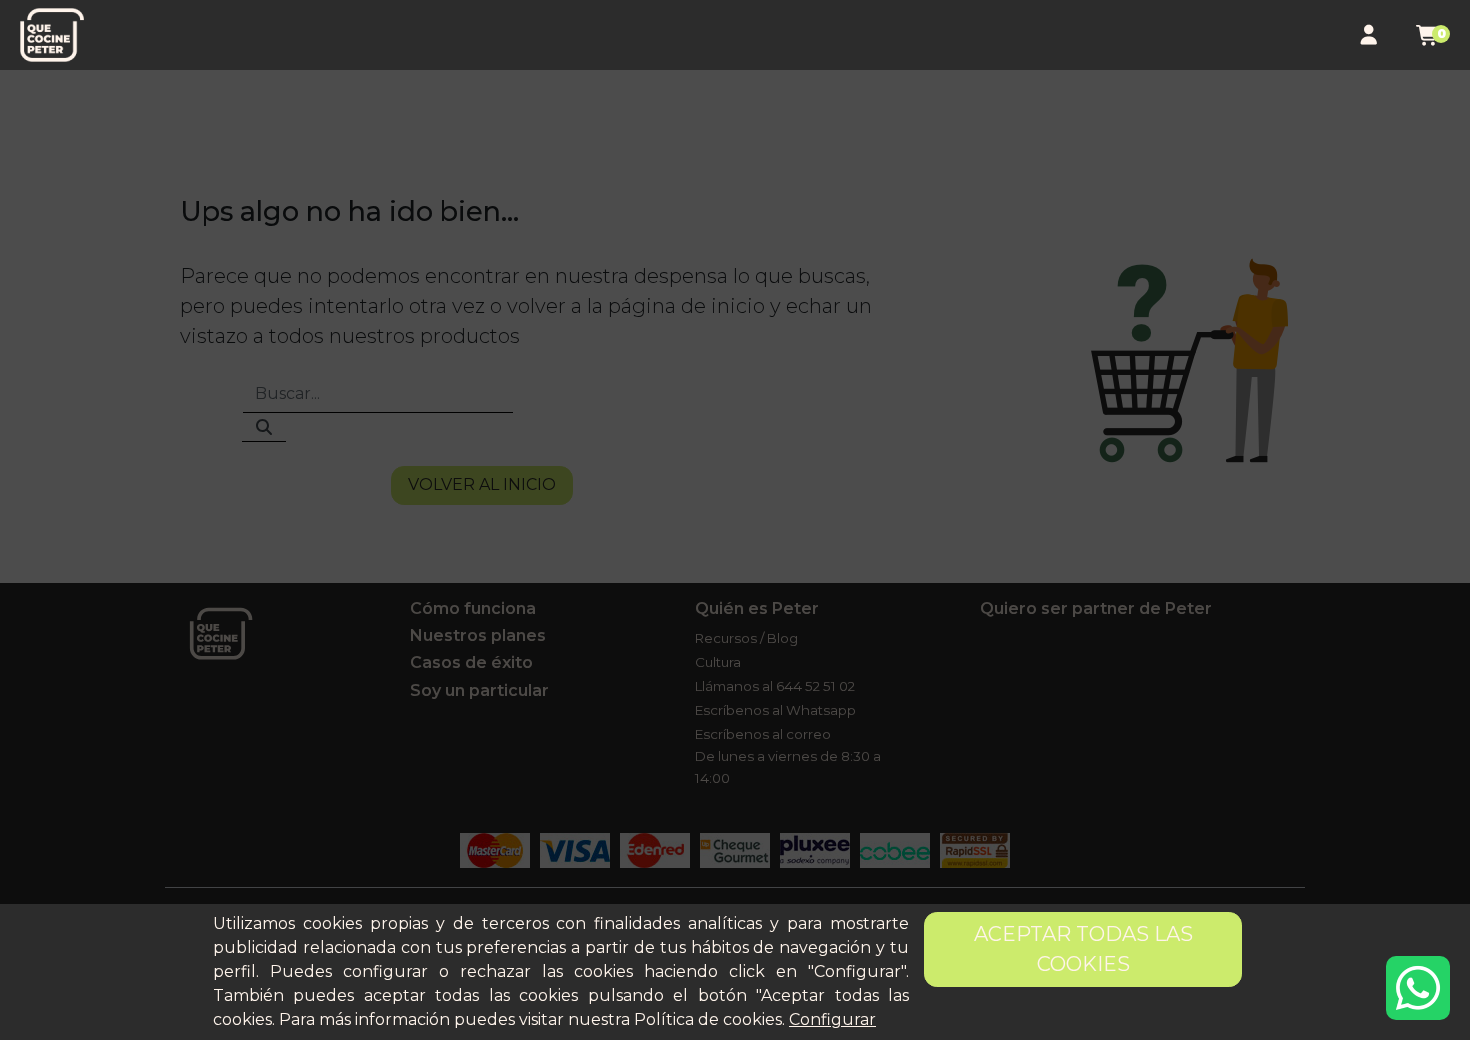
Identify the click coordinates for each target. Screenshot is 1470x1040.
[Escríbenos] (1418, 988)
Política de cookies (708, 1019)
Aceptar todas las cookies (1083, 949)
